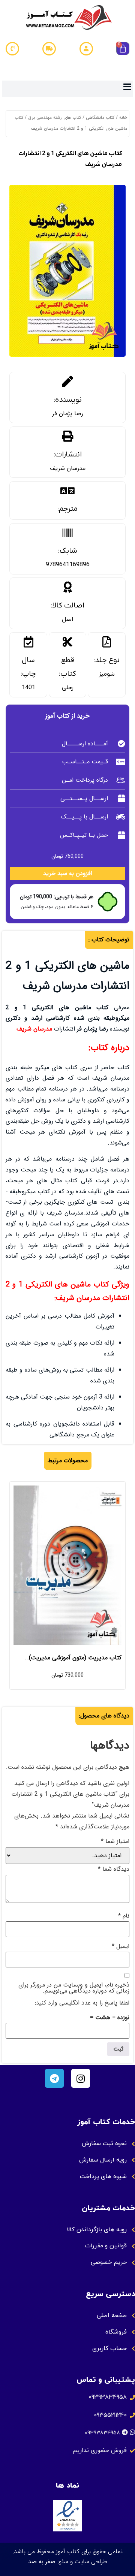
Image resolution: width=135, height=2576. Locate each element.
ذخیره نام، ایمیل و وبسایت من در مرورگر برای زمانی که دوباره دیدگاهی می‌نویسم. (74, 1988)
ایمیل (121, 1946)
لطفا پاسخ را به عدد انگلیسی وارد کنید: (82, 2003)
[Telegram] (54, 2078)
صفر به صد (42, 2562)
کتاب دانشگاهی (100, 117)
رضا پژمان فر (68, 414)
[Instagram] (81, 2078)
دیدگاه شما (114, 1869)
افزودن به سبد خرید (68, 873)
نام (124, 1916)
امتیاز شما (115, 1841)
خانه (123, 117)
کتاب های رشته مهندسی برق (55, 117)
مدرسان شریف (68, 468)
